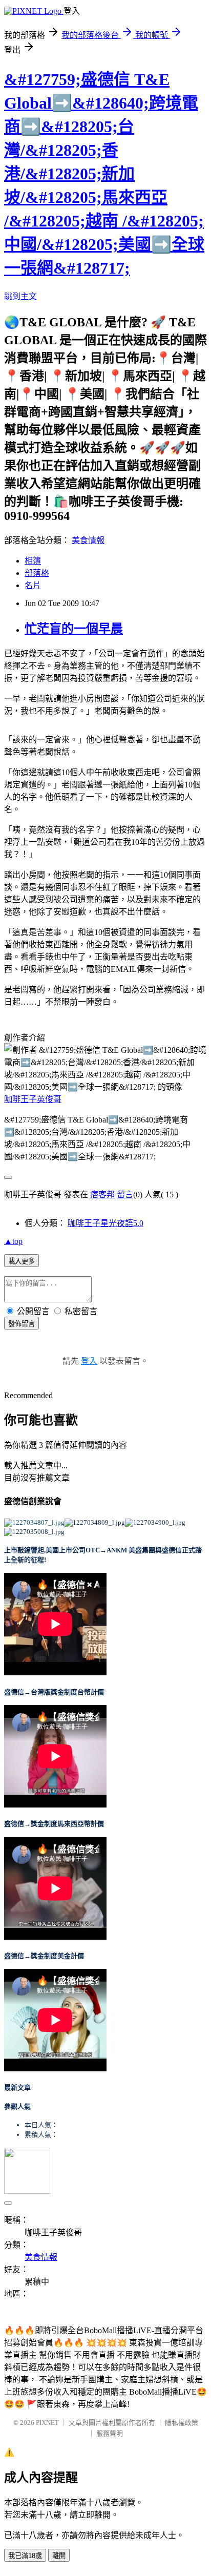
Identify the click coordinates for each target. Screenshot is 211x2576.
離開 (59, 2556)
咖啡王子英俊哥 (33, 1099)
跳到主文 (20, 296)
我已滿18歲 (25, 2556)
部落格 (37, 573)
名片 (33, 585)
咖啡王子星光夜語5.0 (105, 1223)
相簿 (33, 561)
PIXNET (47, 2423)
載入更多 (22, 1261)
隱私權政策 (182, 2423)
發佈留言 (22, 1324)
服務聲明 (110, 2433)
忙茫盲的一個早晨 (74, 629)
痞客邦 (102, 1194)
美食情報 (88, 540)
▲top (13, 1241)
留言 (125, 1194)
